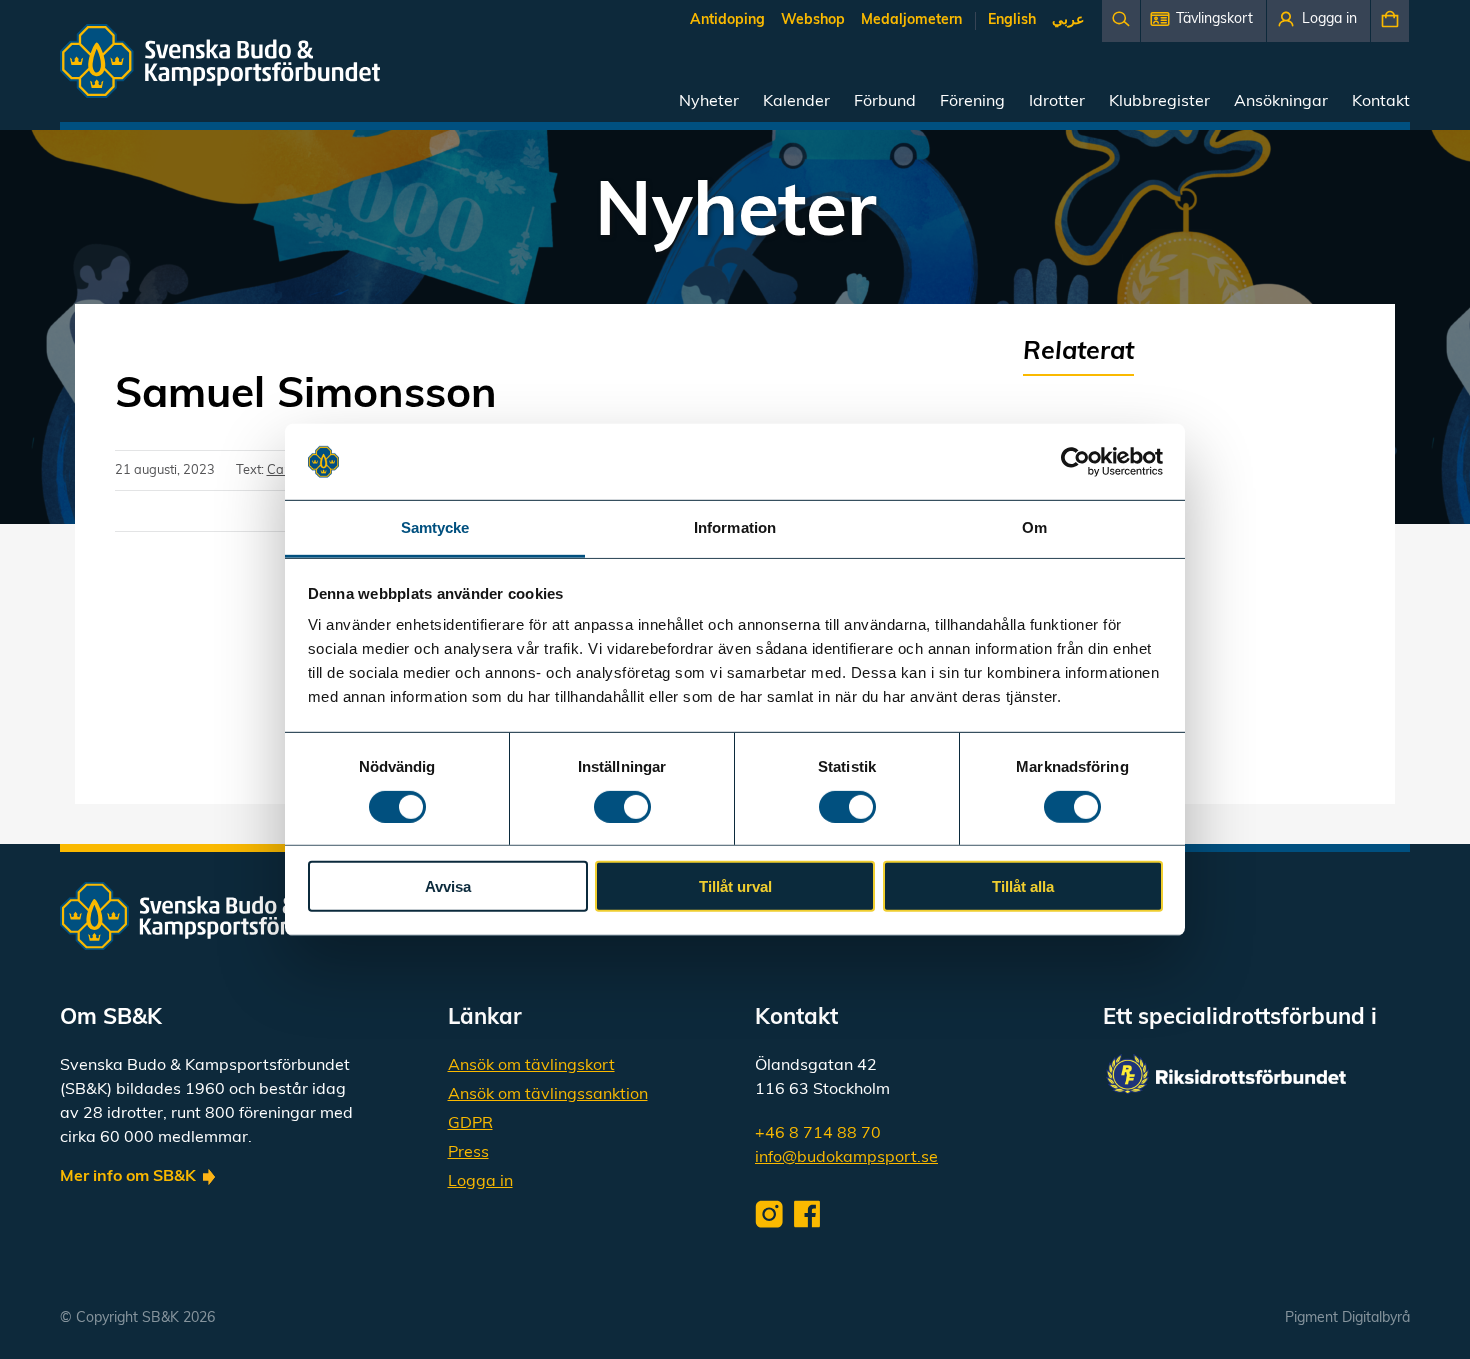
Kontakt (1381, 102)
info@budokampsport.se (846, 1158)
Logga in (480, 1182)
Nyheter (709, 102)
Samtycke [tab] (435, 527)
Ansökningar (1281, 102)
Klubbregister (1159, 102)
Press (468, 1153)
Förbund (885, 102)
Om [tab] (1034, 527)
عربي (1068, 20)
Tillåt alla (1023, 886)
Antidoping (727, 20)
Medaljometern (911, 20)
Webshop (813, 20)
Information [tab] (735, 527)
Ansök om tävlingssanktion (548, 1095)
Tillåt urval (735, 886)
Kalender (796, 102)
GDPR (470, 1124)
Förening (972, 102)
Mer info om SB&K (128, 1177)
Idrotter (1057, 102)
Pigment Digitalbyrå (1347, 1318)
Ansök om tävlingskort (531, 1066)
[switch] (622, 806)
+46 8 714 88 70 (818, 1134)
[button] (1203, 21)
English (1012, 20)
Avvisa (448, 886)
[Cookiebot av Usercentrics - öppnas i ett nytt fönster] (1075, 462)
